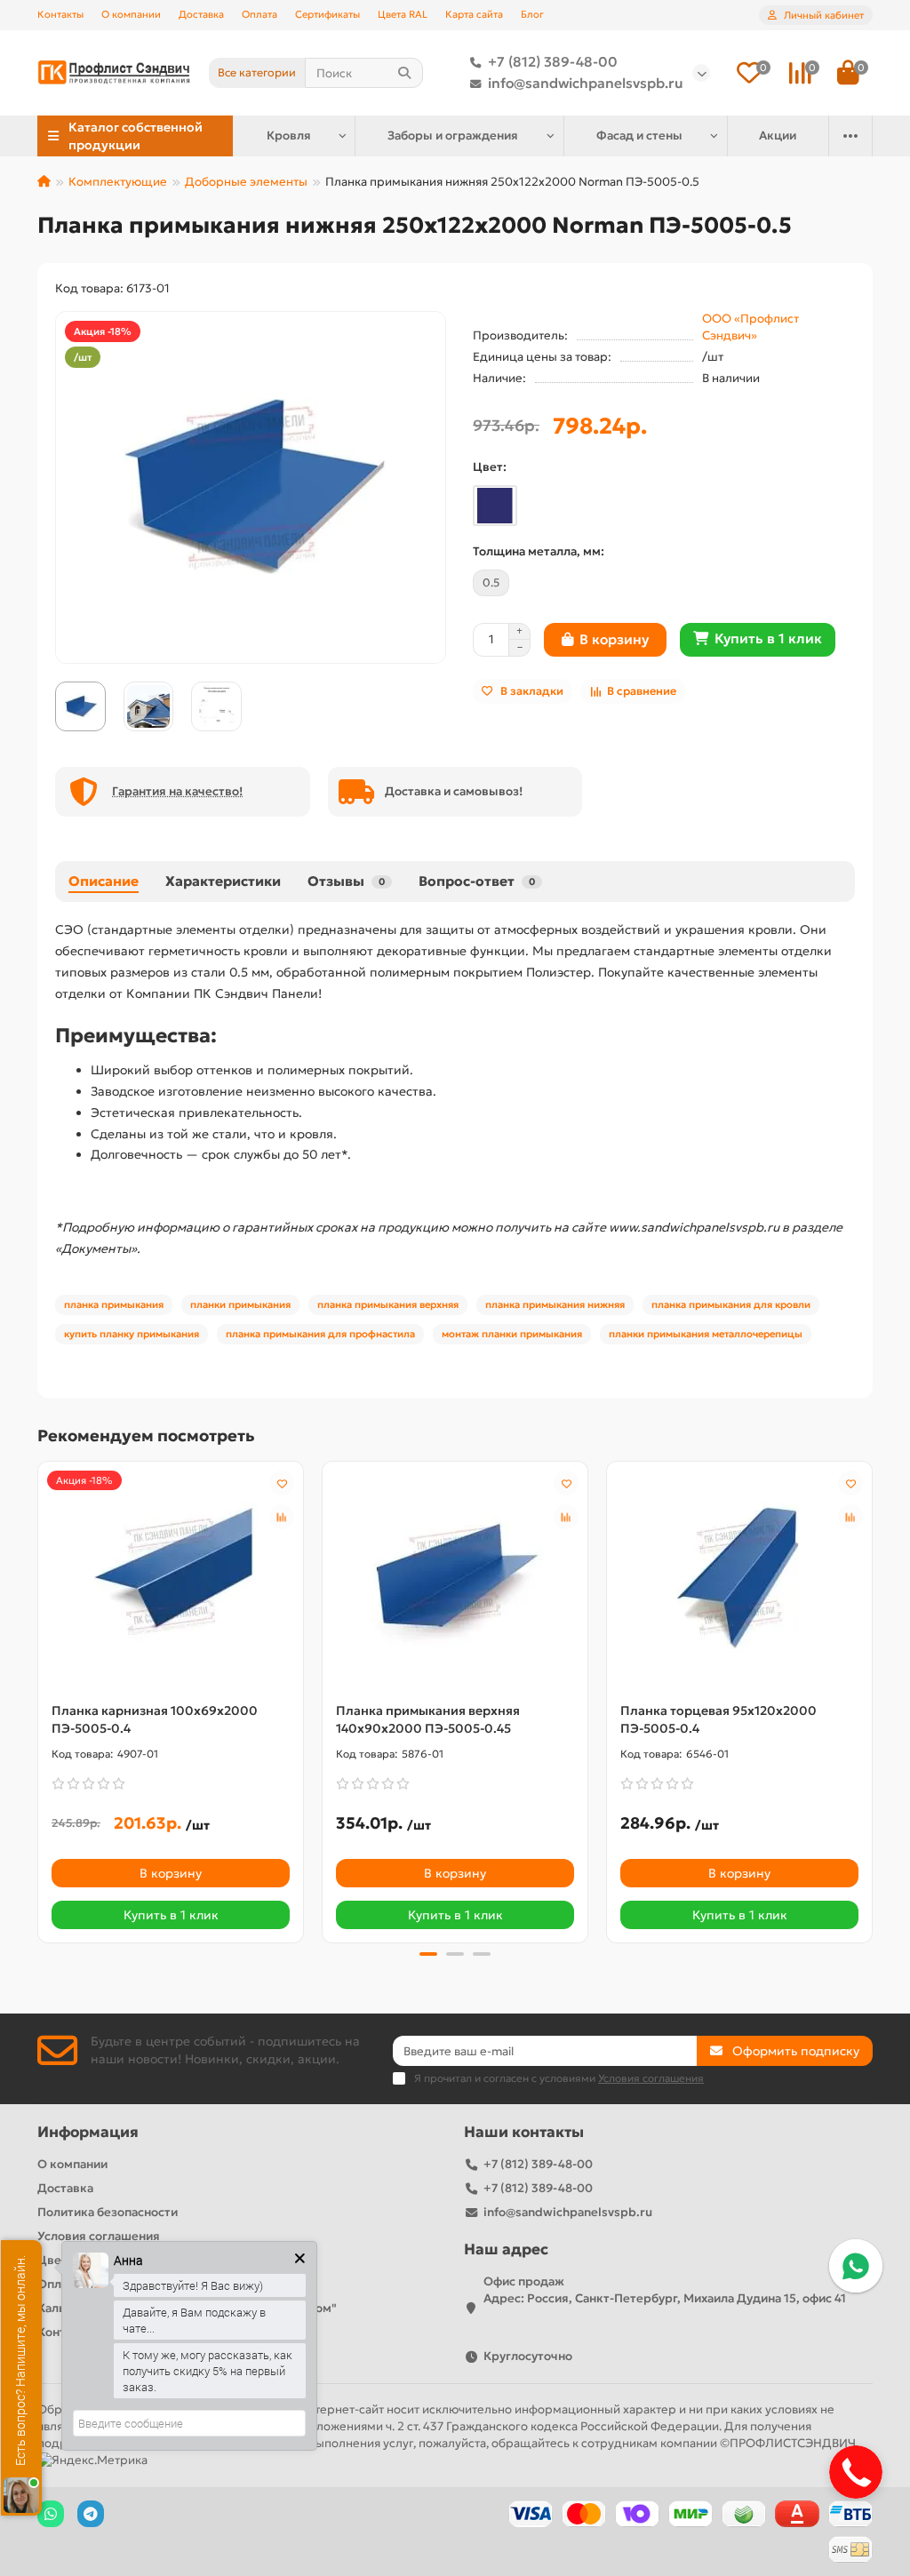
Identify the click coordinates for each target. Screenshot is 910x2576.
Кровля (289, 136)
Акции (778, 136)
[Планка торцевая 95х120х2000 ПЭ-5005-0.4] (739, 1577)
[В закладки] (282, 1483)
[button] (39, 1700)
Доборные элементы (246, 182)
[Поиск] (404, 73)
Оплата (259, 14)
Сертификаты (327, 14)
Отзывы (346, 881)
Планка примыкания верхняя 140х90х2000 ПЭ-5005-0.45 (428, 1719)
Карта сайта (474, 14)
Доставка (201, 14)
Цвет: (490, 467)
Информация (88, 2132)
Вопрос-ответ (477, 881)
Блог (532, 14)
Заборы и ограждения (453, 136)
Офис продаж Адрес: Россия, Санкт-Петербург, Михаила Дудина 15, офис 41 (665, 2290)
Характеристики (223, 881)
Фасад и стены (639, 136)
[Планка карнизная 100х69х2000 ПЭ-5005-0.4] (171, 1577)
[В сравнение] (282, 1517)
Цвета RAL (403, 14)
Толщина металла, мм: (539, 551)
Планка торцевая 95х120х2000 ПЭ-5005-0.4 (718, 1719)
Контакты (60, 14)
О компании (131, 14)
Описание (104, 881)
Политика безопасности (108, 2212)
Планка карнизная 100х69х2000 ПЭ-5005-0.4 (155, 1719)
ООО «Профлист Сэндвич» (750, 327)
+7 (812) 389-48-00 (553, 62)
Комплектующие (118, 182)
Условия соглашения (99, 2236)
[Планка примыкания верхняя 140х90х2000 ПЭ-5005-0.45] (455, 1577)
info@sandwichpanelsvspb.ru (586, 83)
